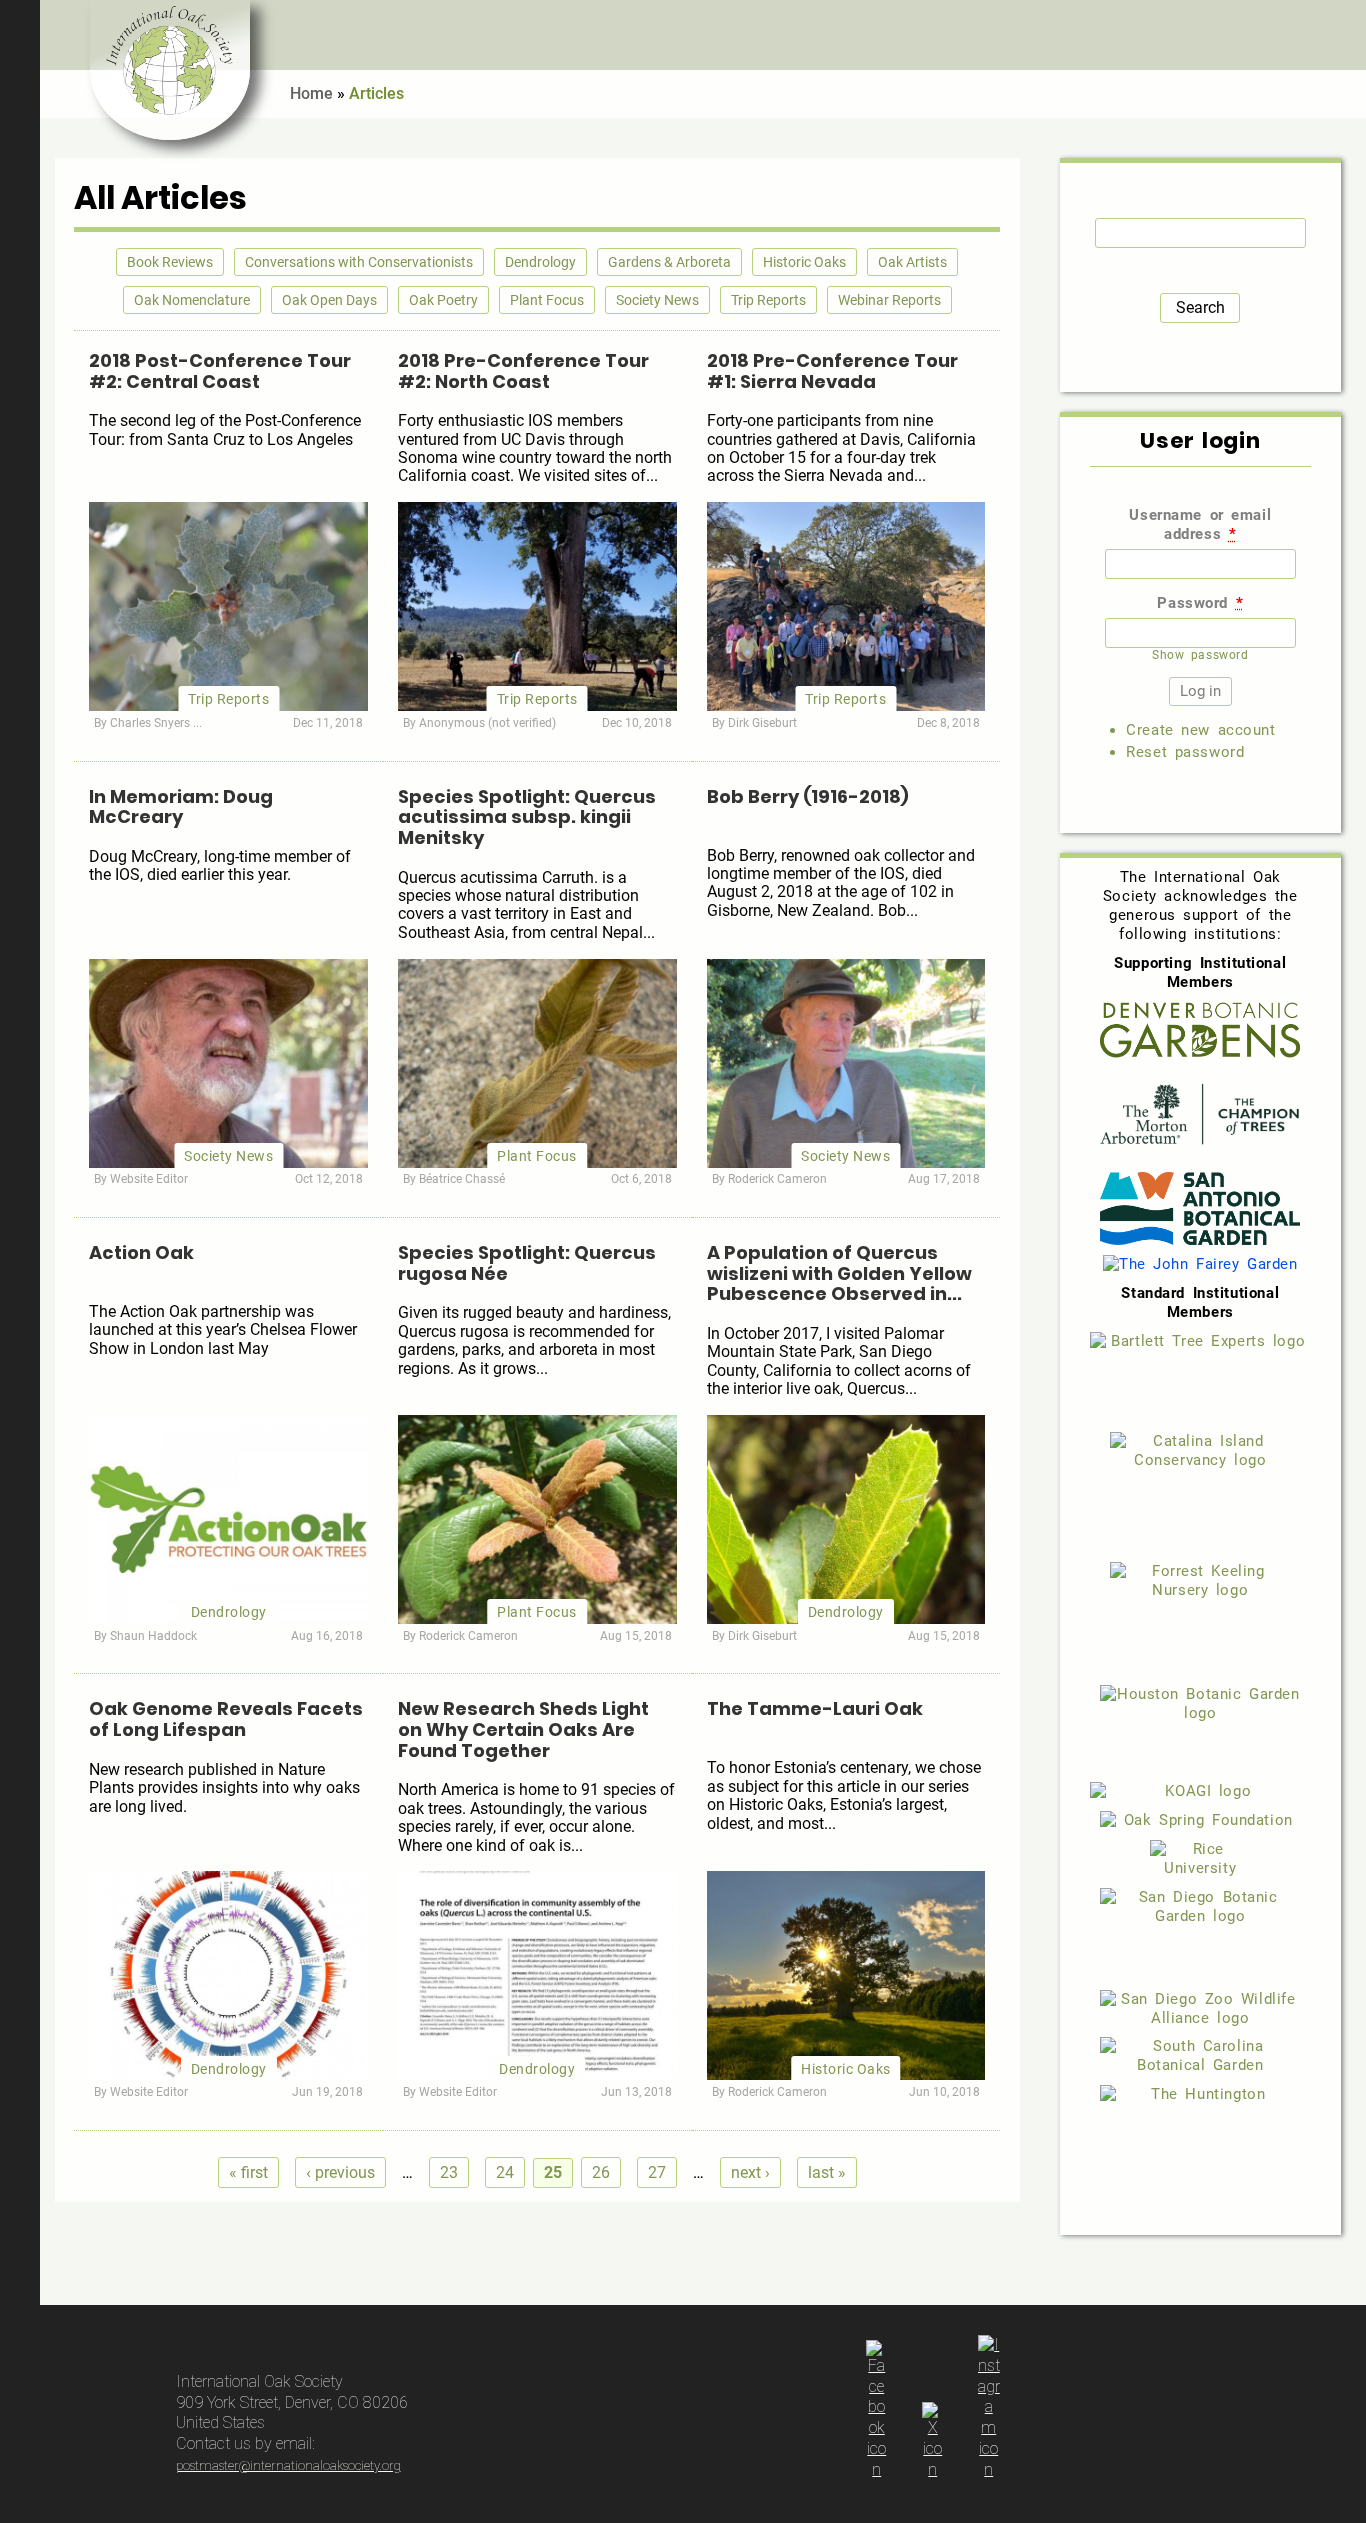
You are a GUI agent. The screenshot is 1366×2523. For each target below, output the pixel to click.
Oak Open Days (329, 300)
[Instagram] (989, 2469)
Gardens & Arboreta (669, 262)
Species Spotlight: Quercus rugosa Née (527, 1263)
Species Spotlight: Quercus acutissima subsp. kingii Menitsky (527, 817)
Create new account (1200, 730)
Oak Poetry (443, 300)
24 (505, 2172)
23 (449, 2172)
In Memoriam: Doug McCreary (181, 807)
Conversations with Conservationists (359, 262)
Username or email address (1200, 524)
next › (750, 2172)
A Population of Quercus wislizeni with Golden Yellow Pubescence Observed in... (839, 1273)
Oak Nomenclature (192, 300)
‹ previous (340, 2172)
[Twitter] (933, 2469)
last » (827, 2172)
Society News (657, 300)
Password (1200, 603)
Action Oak (141, 1252)
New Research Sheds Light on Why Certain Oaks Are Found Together (523, 1729)
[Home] (170, 70)
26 (601, 2172)
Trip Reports (768, 300)
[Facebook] (877, 2469)
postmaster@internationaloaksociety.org (288, 2465)
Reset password (1185, 752)
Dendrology (540, 262)
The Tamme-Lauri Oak (815, 1708)
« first (248, 2172)
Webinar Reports (889, 300)
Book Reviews (170, 262)
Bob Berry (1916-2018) (808, 796)
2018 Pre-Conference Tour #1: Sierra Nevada (832, 371)
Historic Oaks (804, 262)
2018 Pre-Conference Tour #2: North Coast (523, 371)
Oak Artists (912, 262)
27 (657, 2172)
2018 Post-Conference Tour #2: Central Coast (220, 371)
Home (311, 93)
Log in (1341, 35)
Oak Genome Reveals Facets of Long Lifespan (226, 1719)
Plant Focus (547, 300)
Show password (1200, 655)
